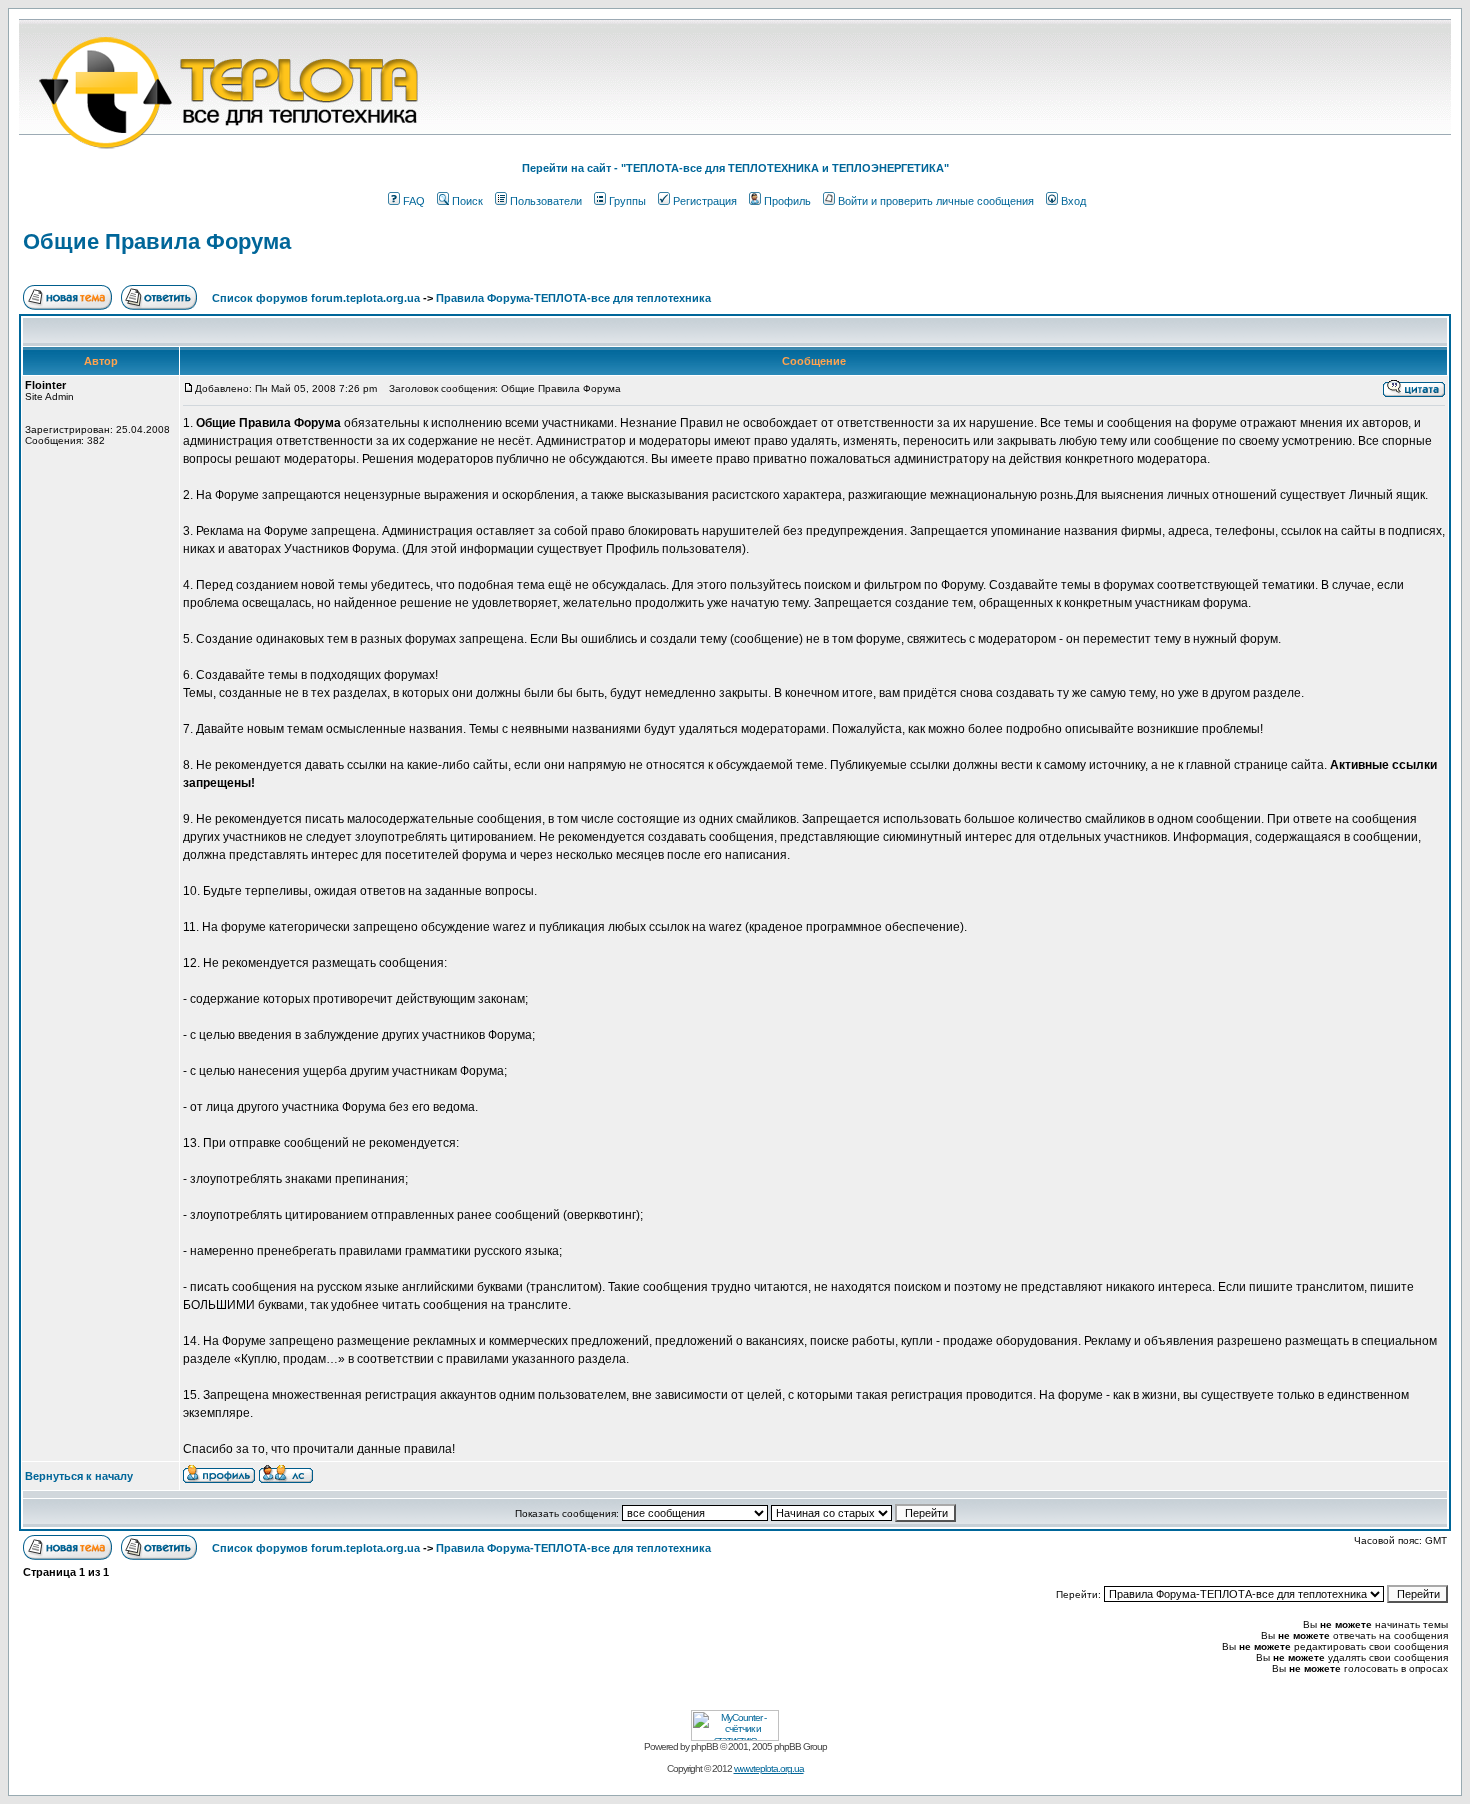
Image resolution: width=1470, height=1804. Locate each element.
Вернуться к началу (79, 1476)
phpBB (704, 1746)
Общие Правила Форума (157, 241)
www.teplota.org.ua (769, 1768)
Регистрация (705, 201)
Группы (627, 201)
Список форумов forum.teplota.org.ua (316, 298)
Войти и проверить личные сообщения (936, 201)
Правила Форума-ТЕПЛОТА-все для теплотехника (573, 298)
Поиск (467, 201)
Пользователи (546, 201)
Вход (1073, 201)
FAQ (414, 201)
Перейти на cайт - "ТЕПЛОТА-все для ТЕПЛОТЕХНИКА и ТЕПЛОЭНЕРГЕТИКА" (735, 168)
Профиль (787, 201)
